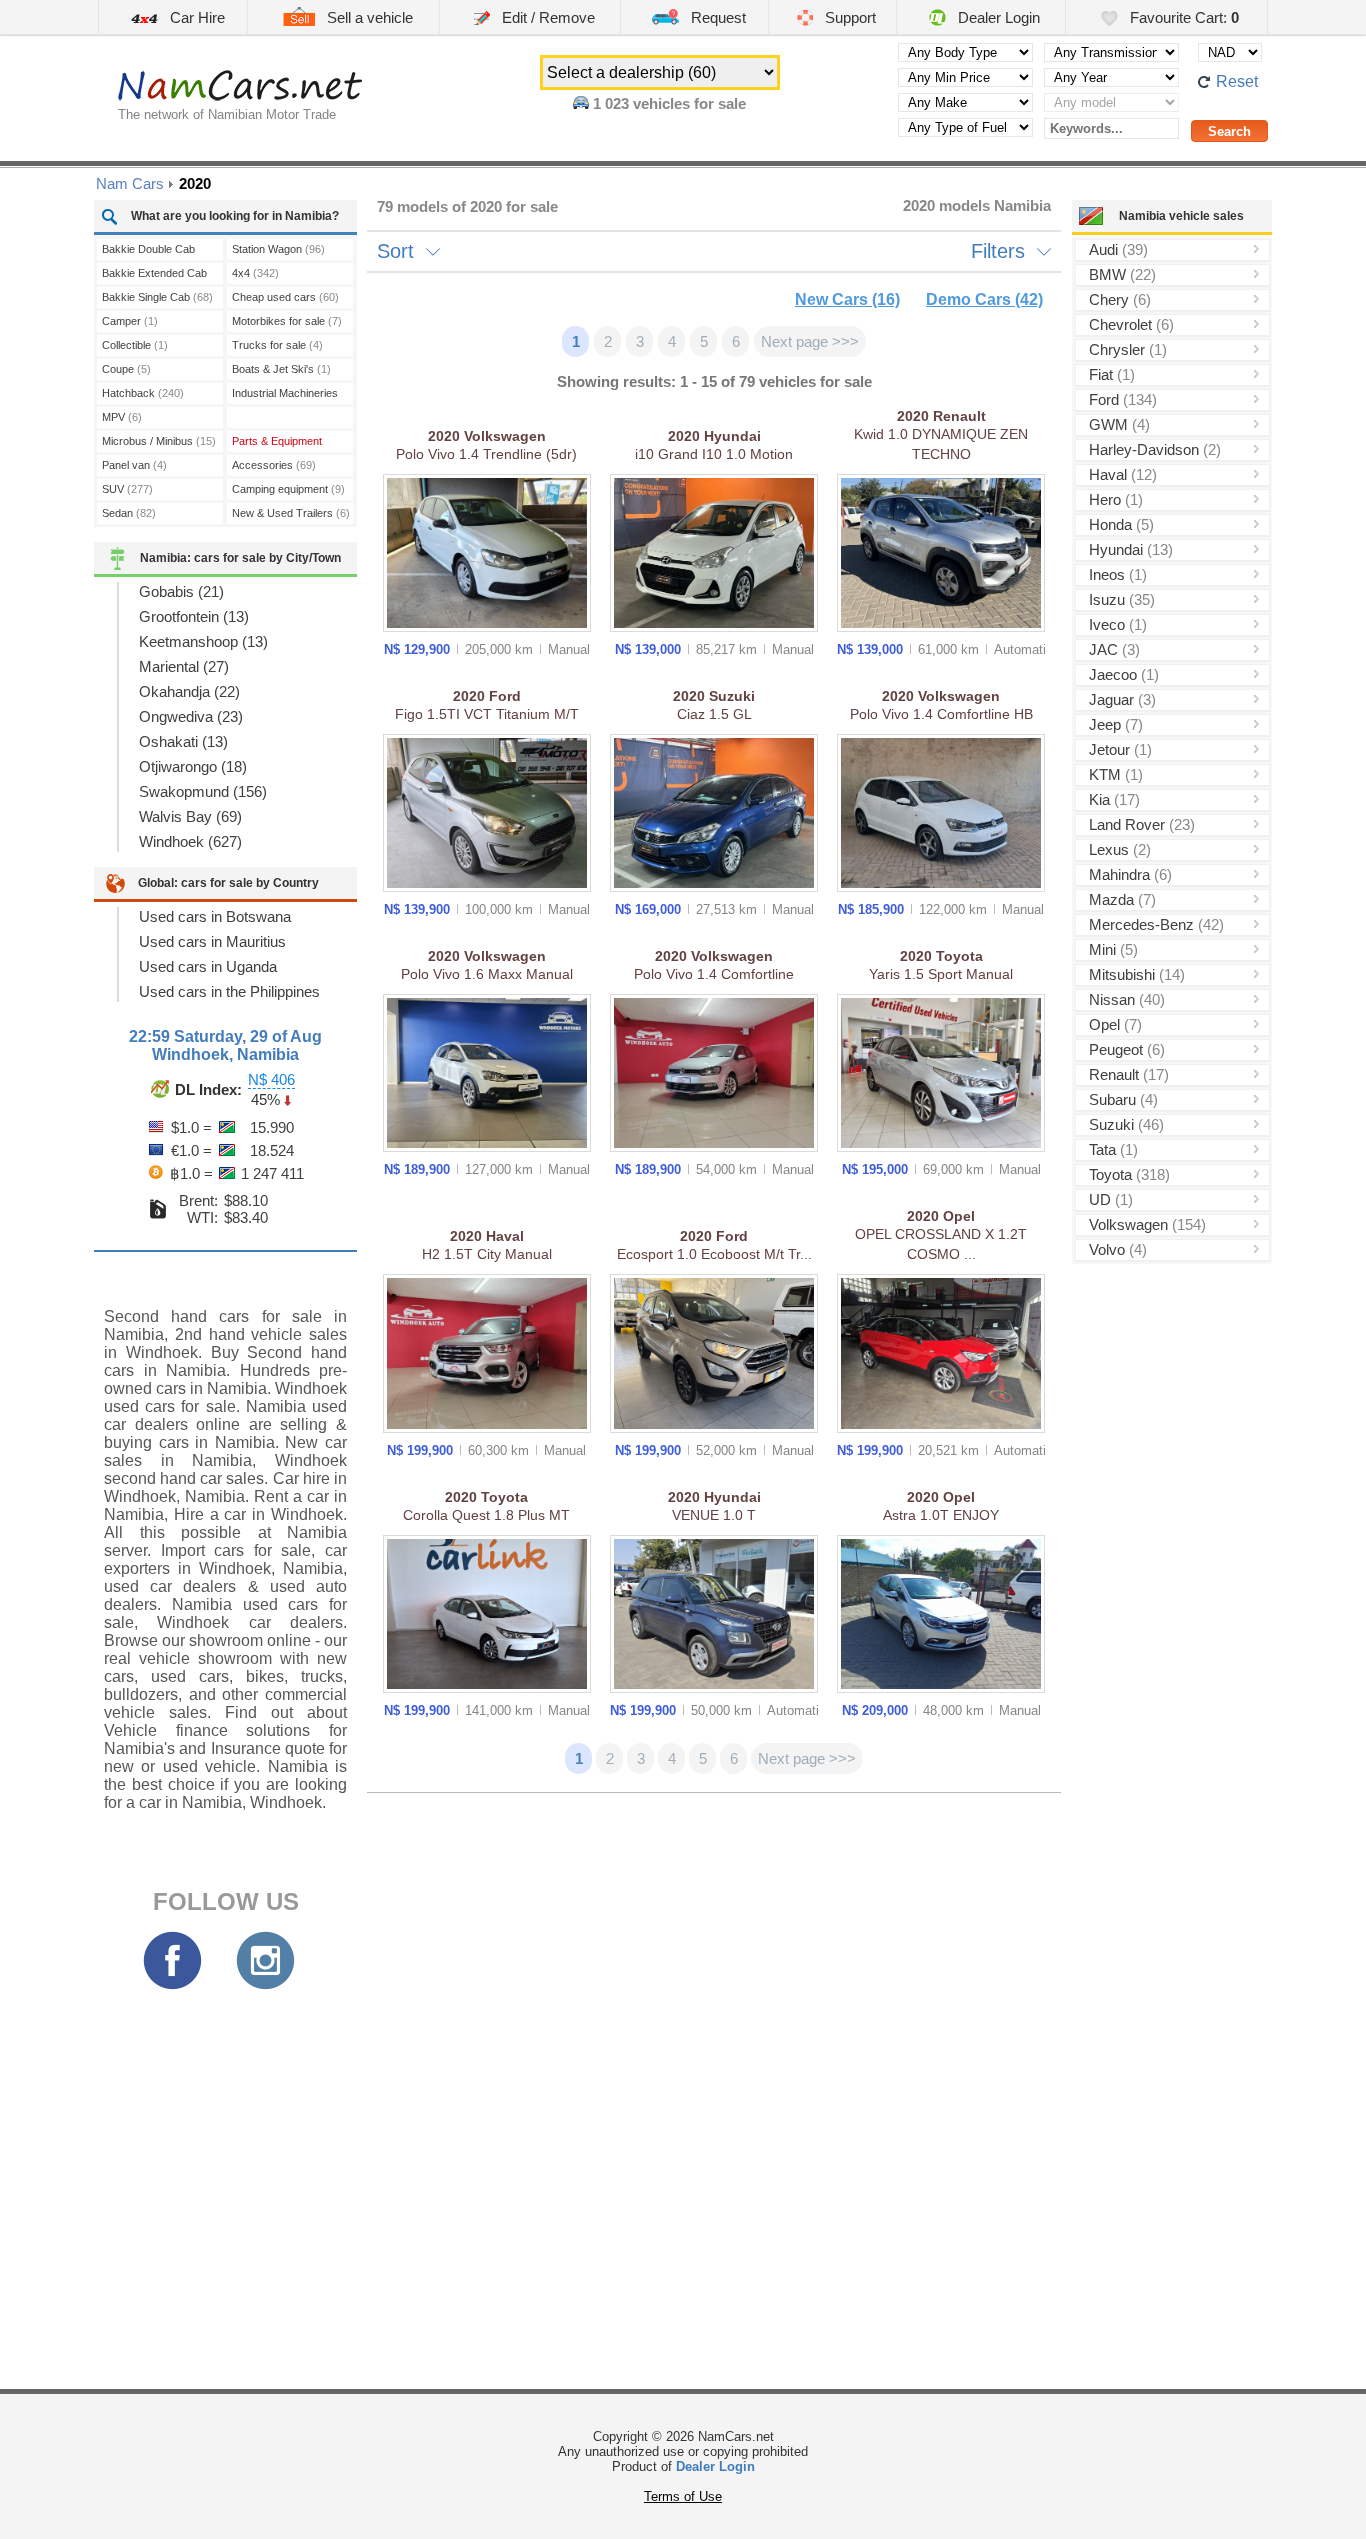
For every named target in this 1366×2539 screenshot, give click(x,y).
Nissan (1127, 999)
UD (1111, 1199)
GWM (1119, 424)
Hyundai (1131, 549)
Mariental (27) (184, 666)
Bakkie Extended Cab (154, 275)
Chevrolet (1131, 324)
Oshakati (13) (183, 741)
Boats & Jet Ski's (281, 369)
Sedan (129, 513)
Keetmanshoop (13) (203, 641)
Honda (1121, 524)
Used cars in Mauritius (212, 941)
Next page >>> (810, 341)
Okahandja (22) (189, 691)
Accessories (274, 465)
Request (716, 17)
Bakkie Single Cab (157, 297)
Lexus (1120, 849)
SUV (127, 489)
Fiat (1112, 374)
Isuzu (1122, 599)
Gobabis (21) (181, 591)
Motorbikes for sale (287, 321)
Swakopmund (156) (203, 791)
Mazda (1122, 899)
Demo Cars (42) (984, 299)
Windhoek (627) (190, 841)
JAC (1114, 649)
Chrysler (1128, 349)
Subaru (1123, 1099)
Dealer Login (997, 17)
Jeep (1116, 724)
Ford (1123, 399)
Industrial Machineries (285, 395)
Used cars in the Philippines (229, 991)
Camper (130, 321)
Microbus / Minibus (159, 441)
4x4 (255, 273)
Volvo (1118, 1249)
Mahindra (1130, 874)
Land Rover (1142, 824)
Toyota (1129, 1174)
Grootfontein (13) (194, 616)
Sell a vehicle (368, 17)
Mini (1113, 949)
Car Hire (195, 17)
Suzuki (1126, 1124)
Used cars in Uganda (208, 966)
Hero (1116, 499)
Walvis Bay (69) (190, 816)
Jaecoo (1124, 674)
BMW (1122, 274)
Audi (1118, 249)
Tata (1113, 1149)
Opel (1115, 1024)
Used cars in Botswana (215, 916)
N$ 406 (271, 1079)
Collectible (135, 345)
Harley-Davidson (1155, 449)
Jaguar (1122, 699)
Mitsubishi (1137, 974)
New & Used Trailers (291, 513)
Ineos (1118, 574)
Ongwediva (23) (191, 716)
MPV (122, 417)
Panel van (134, 465)
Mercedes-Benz (1156, 924)
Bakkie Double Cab (148, 251)
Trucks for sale (277, 345)
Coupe (126, 369)
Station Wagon (278, 249)
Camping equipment (288, 489)
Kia (1114, 799)
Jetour (1120, 749)
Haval (1123, 474)
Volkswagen (1147, 1224)
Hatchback (143, 393)
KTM (1116, 774)
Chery (1120, 299)
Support (848, 17)
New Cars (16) (847, 299)
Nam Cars (130, 183)
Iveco (1118, 624)
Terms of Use (683, 2496)
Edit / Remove (546, 17)
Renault (1129, 1074)
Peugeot (1127, 1049)
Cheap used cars (285, 297)
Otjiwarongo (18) (193, 766)
